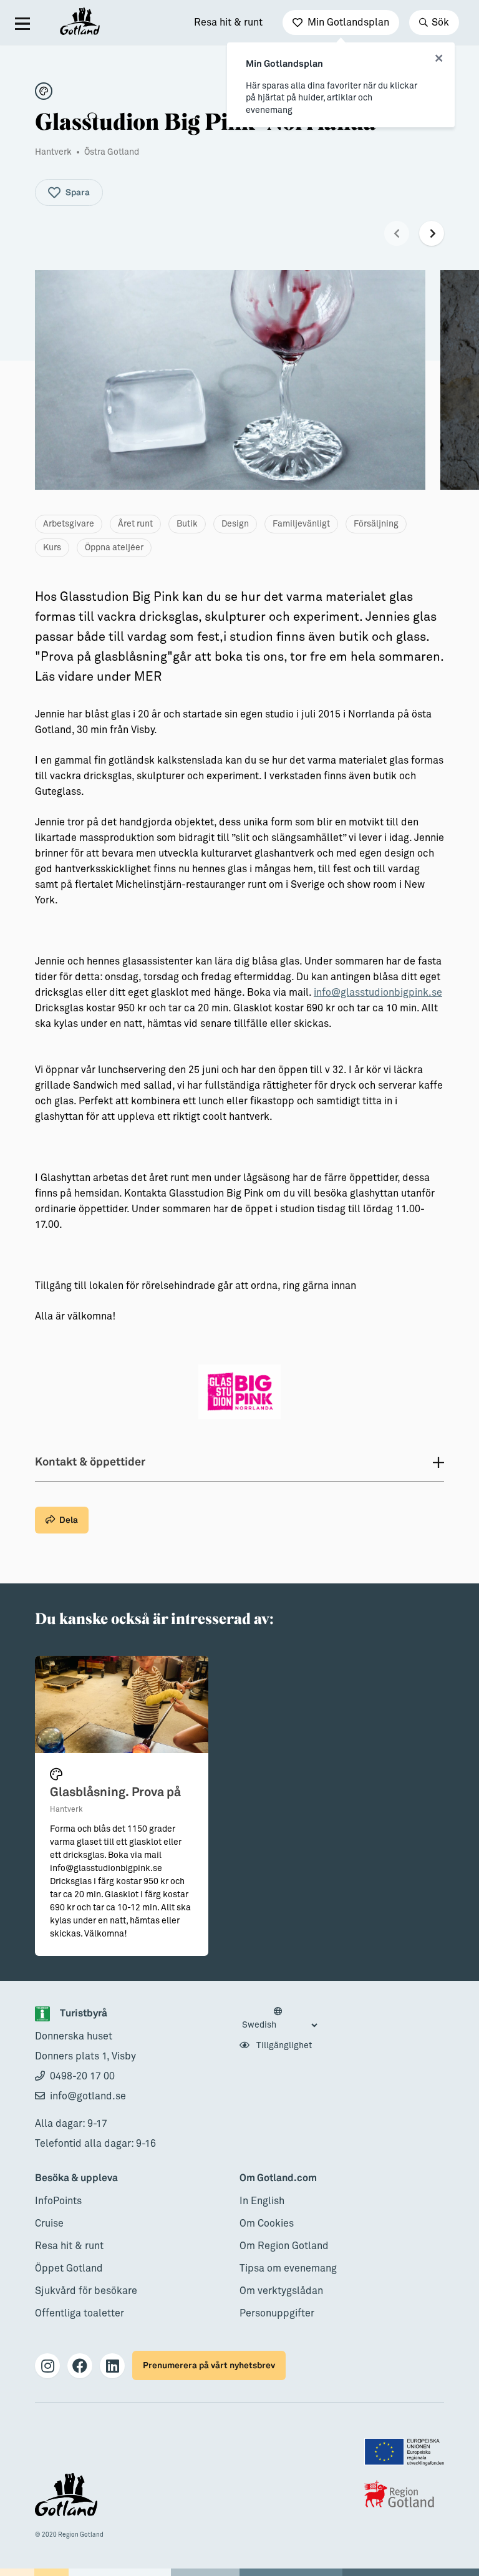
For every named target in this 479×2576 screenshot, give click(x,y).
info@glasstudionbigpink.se (378, 993)
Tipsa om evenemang (288, 2268)
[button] (397, 233)
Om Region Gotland (284, 2246)
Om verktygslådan (281, 2291)
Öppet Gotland (69, 2268)
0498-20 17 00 (82, 2076)
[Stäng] (439, 59)
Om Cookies (267, 2224)
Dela (69, 1520)
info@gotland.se (88, 2096)
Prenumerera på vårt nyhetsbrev (209, 2365)
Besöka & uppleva (76, 2178)
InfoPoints (58, 2201)
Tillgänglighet (283, 2046)
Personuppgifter (277, 2313)
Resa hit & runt (228, 22)
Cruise (49, 2224)
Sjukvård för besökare (86, 2291)
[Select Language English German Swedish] (279, 2019)
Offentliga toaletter (80, 2313)
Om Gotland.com (278, 2178)
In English (262, 2201)
